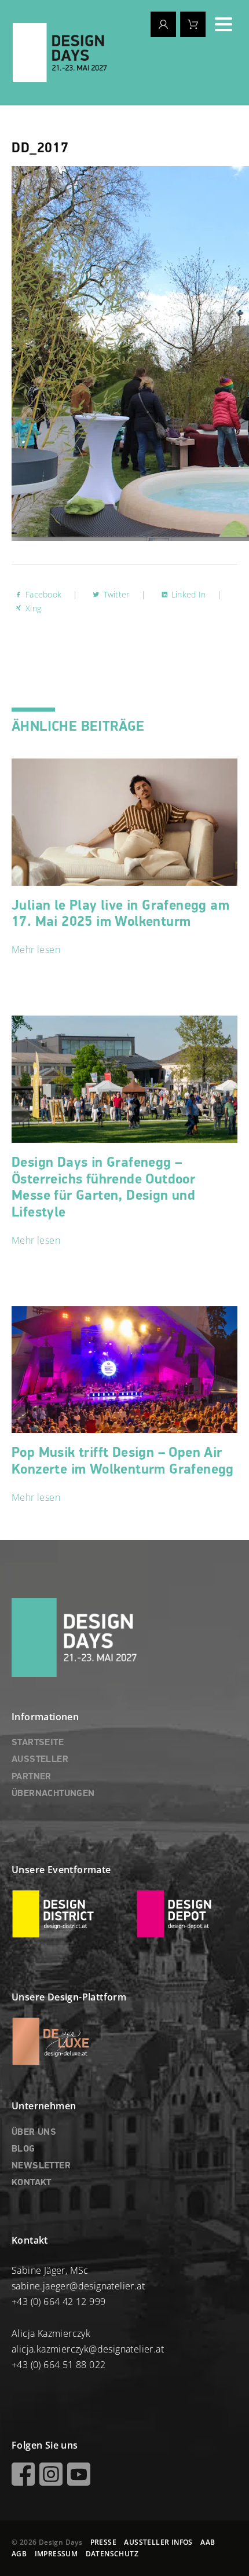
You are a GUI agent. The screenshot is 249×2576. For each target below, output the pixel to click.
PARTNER (32, 1777)
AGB (19, 2554)
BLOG (23, 2149)
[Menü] (224, 24)
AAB (208, 2542)
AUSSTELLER (40, 1760)
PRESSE (103, 2542)
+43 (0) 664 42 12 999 (58, 2302)
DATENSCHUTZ (112, 2554)
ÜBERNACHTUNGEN (53, 1794)
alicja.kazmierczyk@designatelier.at (88, 2349)
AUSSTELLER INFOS (158, 2542)
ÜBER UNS (34, 2132)
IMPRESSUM (56, 2554)
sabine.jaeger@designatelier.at (78, 2286)
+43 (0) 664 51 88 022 (58, 2365)
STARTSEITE (38, 1743)
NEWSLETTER (41, 2166)
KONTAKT (32, 2183)
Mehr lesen (36, 950)
